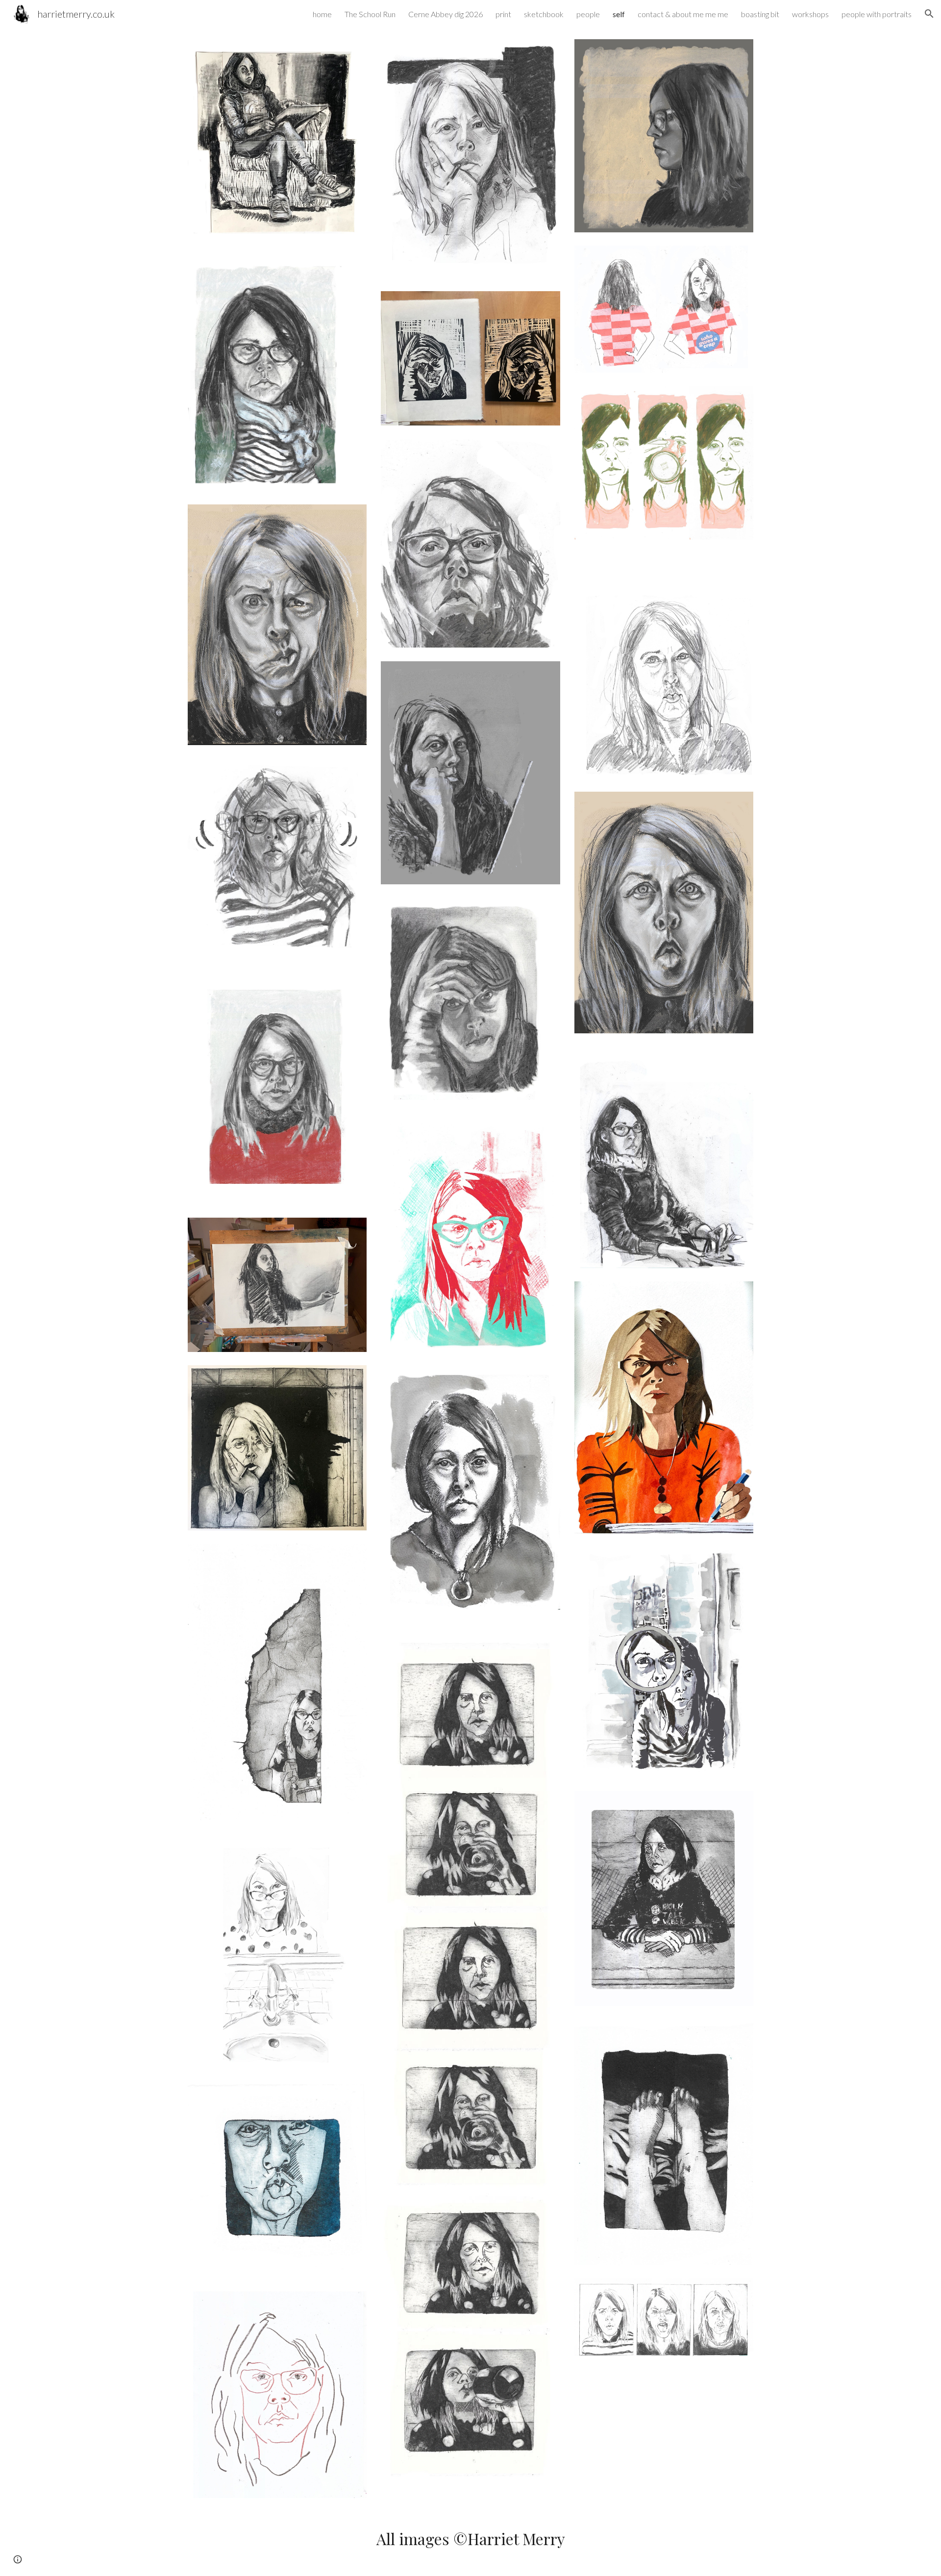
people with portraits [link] (877, 14)
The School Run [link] (370, 14)
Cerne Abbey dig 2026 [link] (446, 14)
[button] (929, 14)
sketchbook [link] (544, 14)
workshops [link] (810, 14)
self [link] (619, 14)
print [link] (503, 14)
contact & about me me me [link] (683, 14)
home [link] (322, 14)
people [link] (588, 14)
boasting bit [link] (760, 14)
